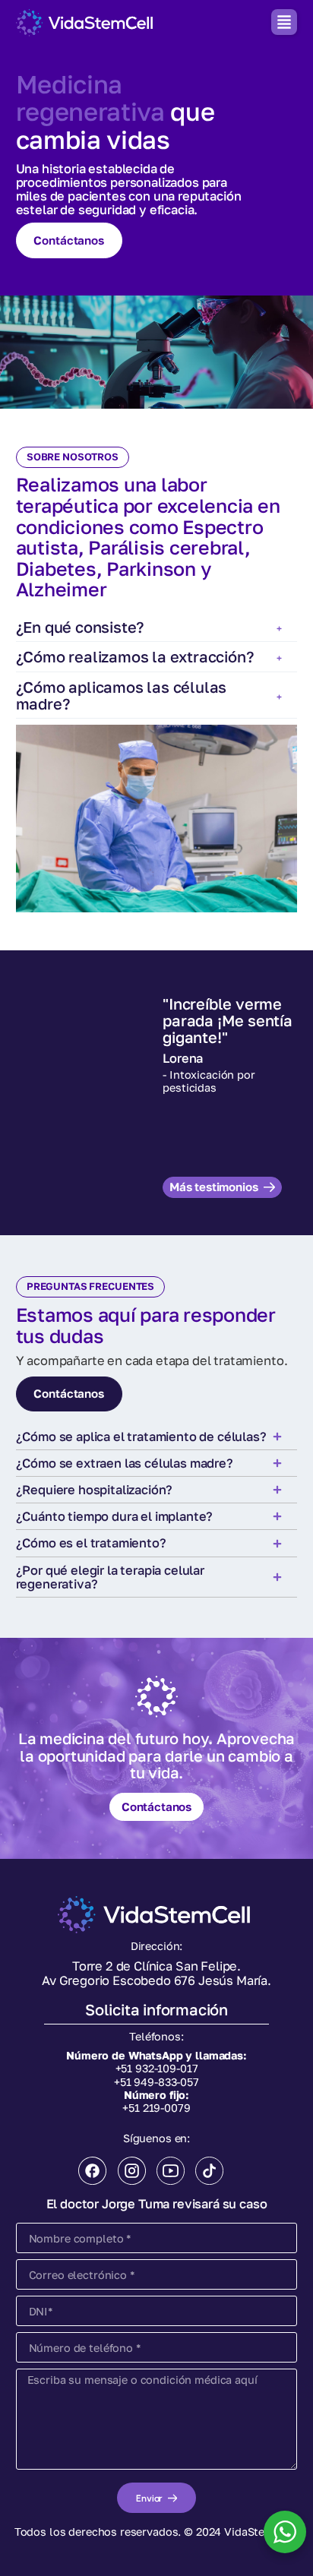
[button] (284, 22)
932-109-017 (166, 2068)
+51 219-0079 (156, 2108)
